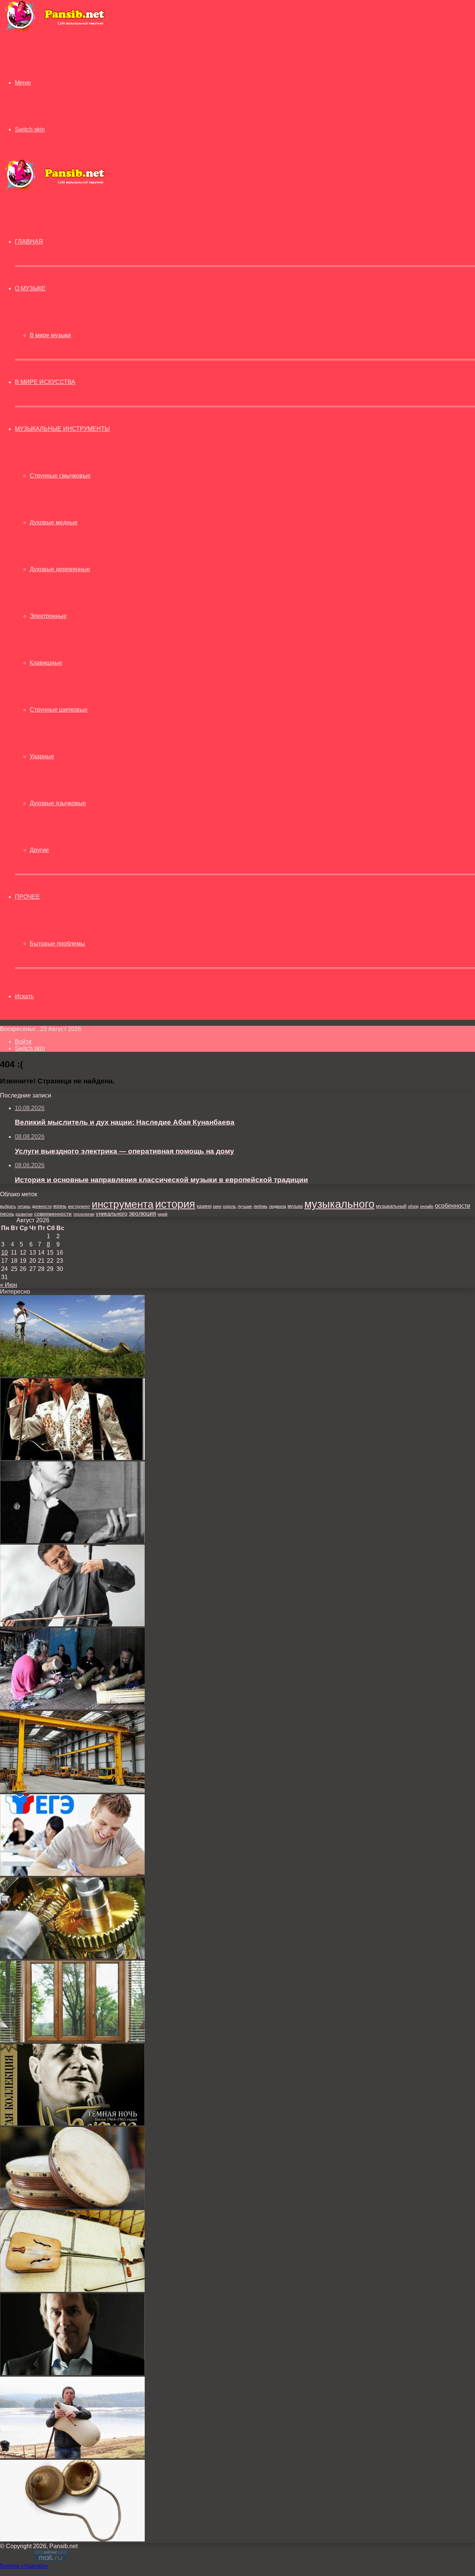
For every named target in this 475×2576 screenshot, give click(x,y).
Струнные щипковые (59, 710)
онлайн (427, 1206)
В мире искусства (45, 382)
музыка (295, 1206)
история (175, 1204)
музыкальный (391, 1206)
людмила (278, 1206)
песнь (7, 1214)
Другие (39, 850)
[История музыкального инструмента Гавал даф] (72, 2207)
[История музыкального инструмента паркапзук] (72, 2456)
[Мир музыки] (55, 30)
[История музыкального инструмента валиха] (72, 1707)
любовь (261, 1206)
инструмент (79, 1206)
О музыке (30, 288)
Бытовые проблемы (57, 944)
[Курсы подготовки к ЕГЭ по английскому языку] (72, 1874)
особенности (453, 1206)
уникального (112, 1214)
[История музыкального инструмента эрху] (72, 1624)
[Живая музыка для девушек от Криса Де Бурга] (72, 2373)
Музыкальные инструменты (62, 429)
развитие (24, 1214)
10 (4, 1253)
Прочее (27, 897)
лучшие (245, 1206)
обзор (413, 1206)
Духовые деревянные (60, 569)
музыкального (339, 1204)
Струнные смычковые (60, 476)
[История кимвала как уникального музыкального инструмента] (72, 2539)
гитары (24, 1206)
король (230, 1206)
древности (42, 1206)
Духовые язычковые (58, 803)
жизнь (60, 1206)
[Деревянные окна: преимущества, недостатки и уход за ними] (72, 2040)
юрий (163, 1214)
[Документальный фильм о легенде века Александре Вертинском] (72, 1541)
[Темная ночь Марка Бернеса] (72, 2123)
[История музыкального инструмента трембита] (72, 1375)
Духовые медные (54, 522)
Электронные (48, 616)
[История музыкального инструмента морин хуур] (72, 2290)
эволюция (142, 1214)
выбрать (8, 1206)
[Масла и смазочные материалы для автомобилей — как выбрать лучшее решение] (72, 1957)
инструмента (123, 1204)
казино (204, 1206)
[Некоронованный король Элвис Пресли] (72, 1458)
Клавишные (46, 663)
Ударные (42, 756)
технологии (84, 1214)
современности (53, 1214)
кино (217, 1206)
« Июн (9, 1285)
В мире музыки (50, 335)
